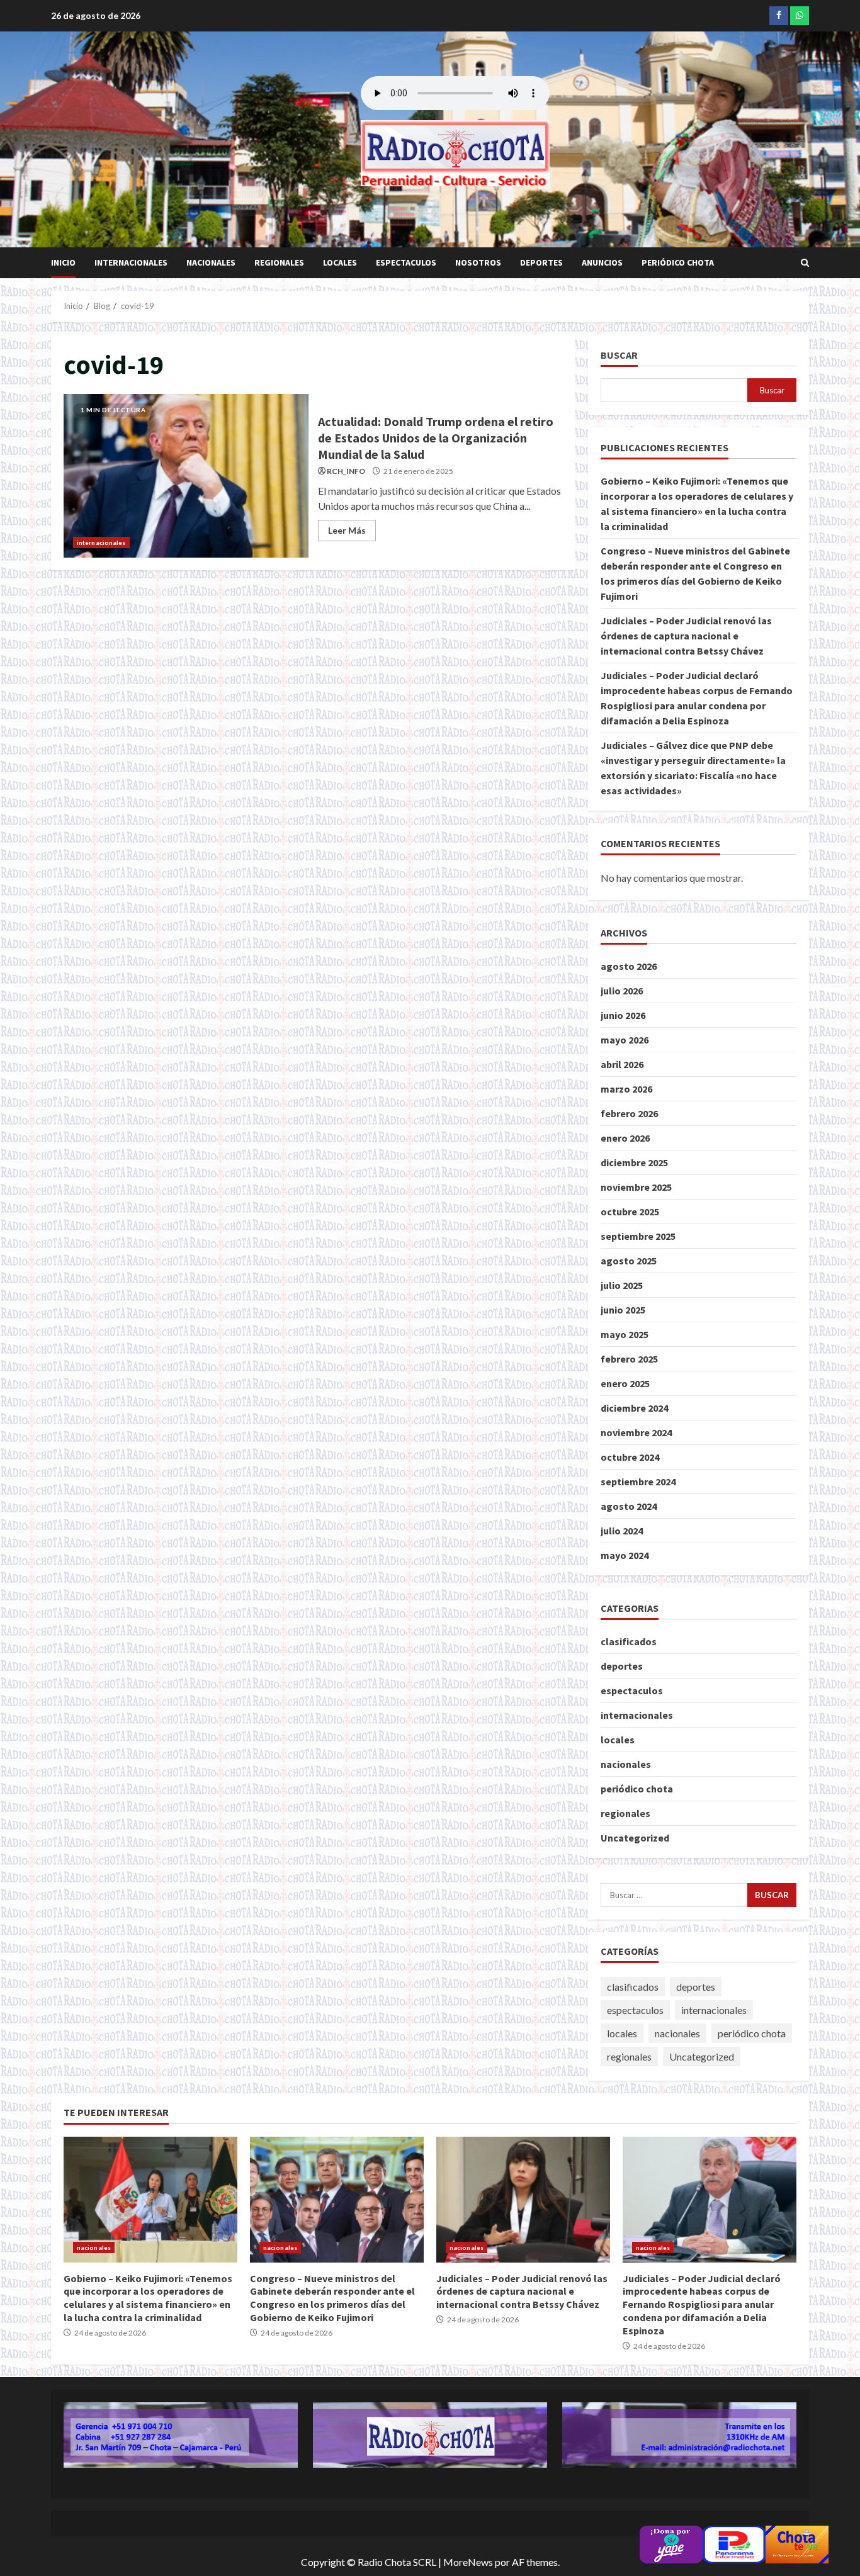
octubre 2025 (630, 1212)
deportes (541, 262)
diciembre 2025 (634, 1162)
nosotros (478, 262)
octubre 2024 (630, 1457)
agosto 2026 (629, 966)
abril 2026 (622, 1064)
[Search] (805, 263)
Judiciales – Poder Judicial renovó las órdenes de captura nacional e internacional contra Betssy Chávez (686, 636)
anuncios (602, 262)
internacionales (131, 262)
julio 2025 (622, 1285)
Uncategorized (635, 1838)
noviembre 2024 (636, 1432)
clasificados (629, 1641)
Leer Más (347, 530)
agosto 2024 (629, 1506)
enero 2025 (625, 1383)
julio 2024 (622, 1531)
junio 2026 (623, 1015)
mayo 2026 (625, 1040)
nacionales (211, 262)
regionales (279, 262)
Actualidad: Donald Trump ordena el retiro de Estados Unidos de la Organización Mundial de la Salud (186, 476)
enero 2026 (625, 1138)
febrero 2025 (629, 1359)
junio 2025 (623, 1310)
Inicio (63, 262)
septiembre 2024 (638, 1482)
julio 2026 (622, 991)
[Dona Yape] (671, 2543)
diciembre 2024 (634, 1408)
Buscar (619, 355)
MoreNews (468, 2562)
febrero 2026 (629, 1113)
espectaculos (406, 262)
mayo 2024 (625, 1555)
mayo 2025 (625, 1334)
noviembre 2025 (636, 1187)
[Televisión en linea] (797, 2543)
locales (340, 262)
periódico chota (678, 262)
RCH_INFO (346, 471)
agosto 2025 (629, 1261)
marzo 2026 (626, 1089)
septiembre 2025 (638, 1236)
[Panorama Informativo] (734, 2543)
